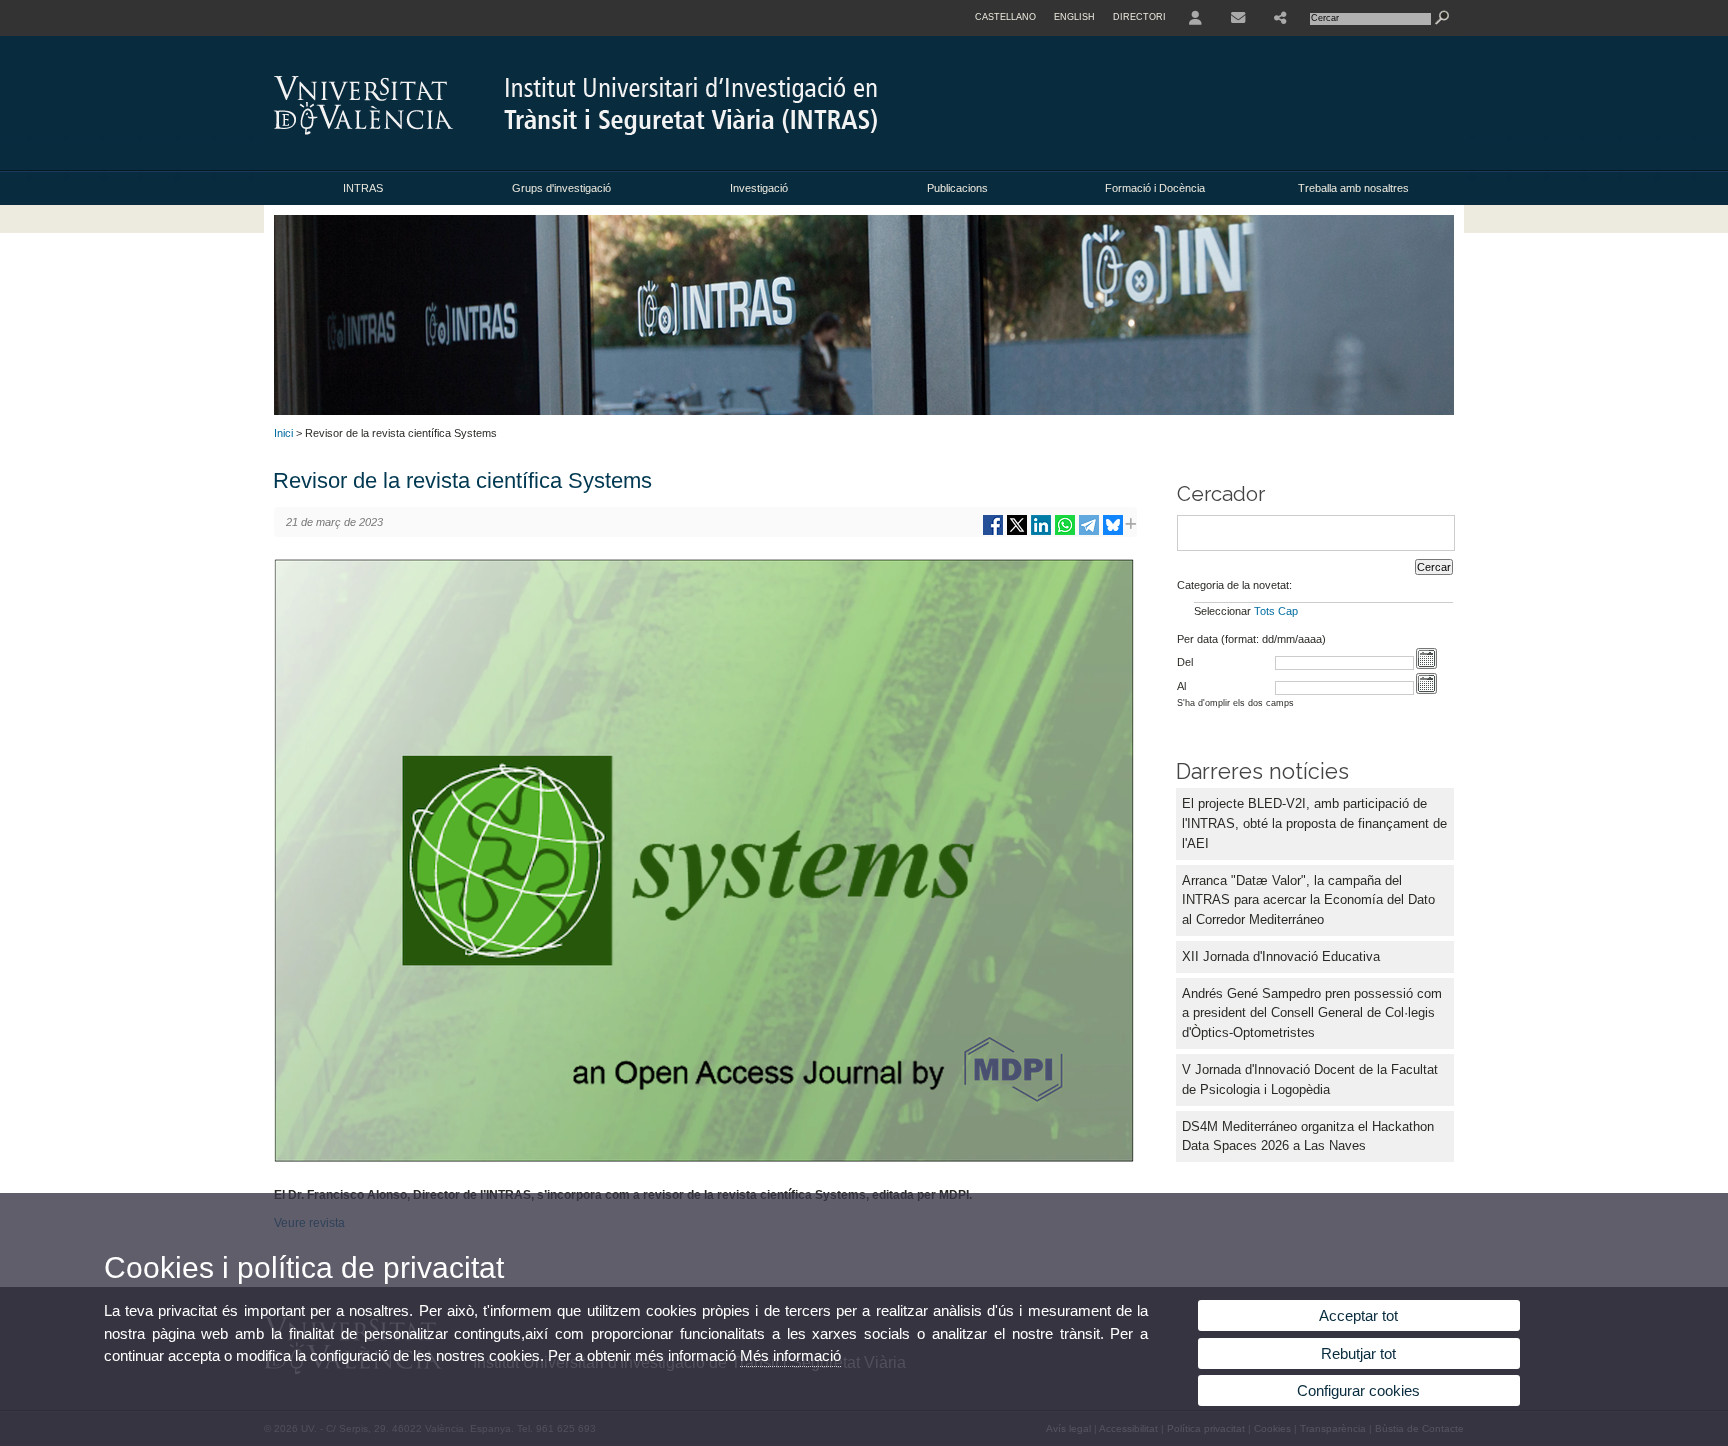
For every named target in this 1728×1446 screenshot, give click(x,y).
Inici (283, 433)
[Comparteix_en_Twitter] (1017, 532)
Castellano (1005, 17)
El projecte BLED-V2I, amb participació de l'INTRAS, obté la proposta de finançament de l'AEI (1314, 823)
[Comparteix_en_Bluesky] (1113, 532)
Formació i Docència (1155, 188)
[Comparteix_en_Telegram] (1089, 532)
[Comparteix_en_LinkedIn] (1041, 532)
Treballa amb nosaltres (1353, 188)
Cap (1288, 611)
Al (1181, 686)
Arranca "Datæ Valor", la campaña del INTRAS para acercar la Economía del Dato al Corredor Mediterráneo (1308, 900)
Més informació (790, 1355)
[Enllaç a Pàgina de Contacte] (1238, 18)
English (1074, 17)
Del (1185, 662)
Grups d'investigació (561, 188)
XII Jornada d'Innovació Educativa (1281, 956)
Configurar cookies (1358, 1390)
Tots (1264, 611)
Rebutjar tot (1358, 1353)
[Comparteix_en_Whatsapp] (1065, 532)
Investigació (759, 188)
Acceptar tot (1358, 1315)
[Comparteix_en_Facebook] (993, 532)
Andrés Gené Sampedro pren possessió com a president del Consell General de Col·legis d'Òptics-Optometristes (1312, 1013)
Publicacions (957, 188)
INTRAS (363, 188)
